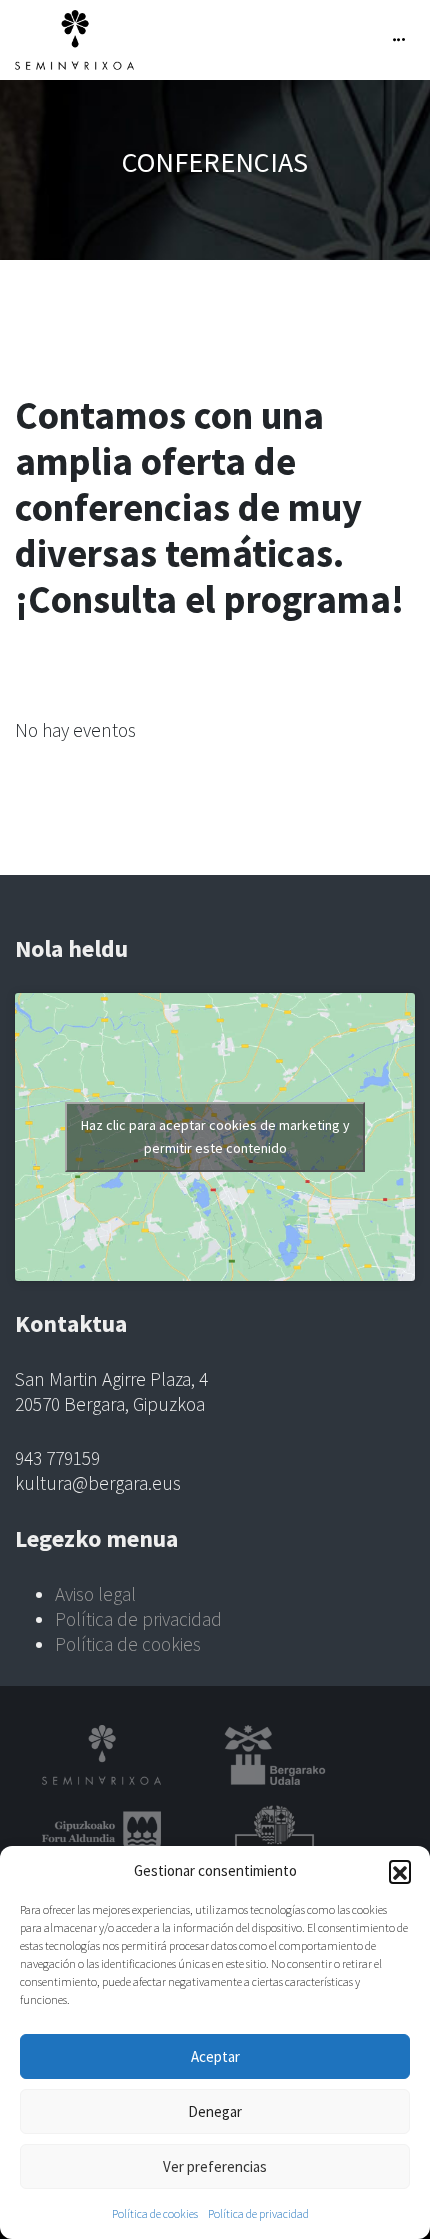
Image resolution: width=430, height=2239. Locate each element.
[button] (400, 1871)
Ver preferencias (215, 2166)
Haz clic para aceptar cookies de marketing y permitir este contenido (215, 1136)
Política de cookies (155, 2213)
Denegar (215, 2111)
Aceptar (215, 2056)
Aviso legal (95, 1594)
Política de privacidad (258, 2213)
